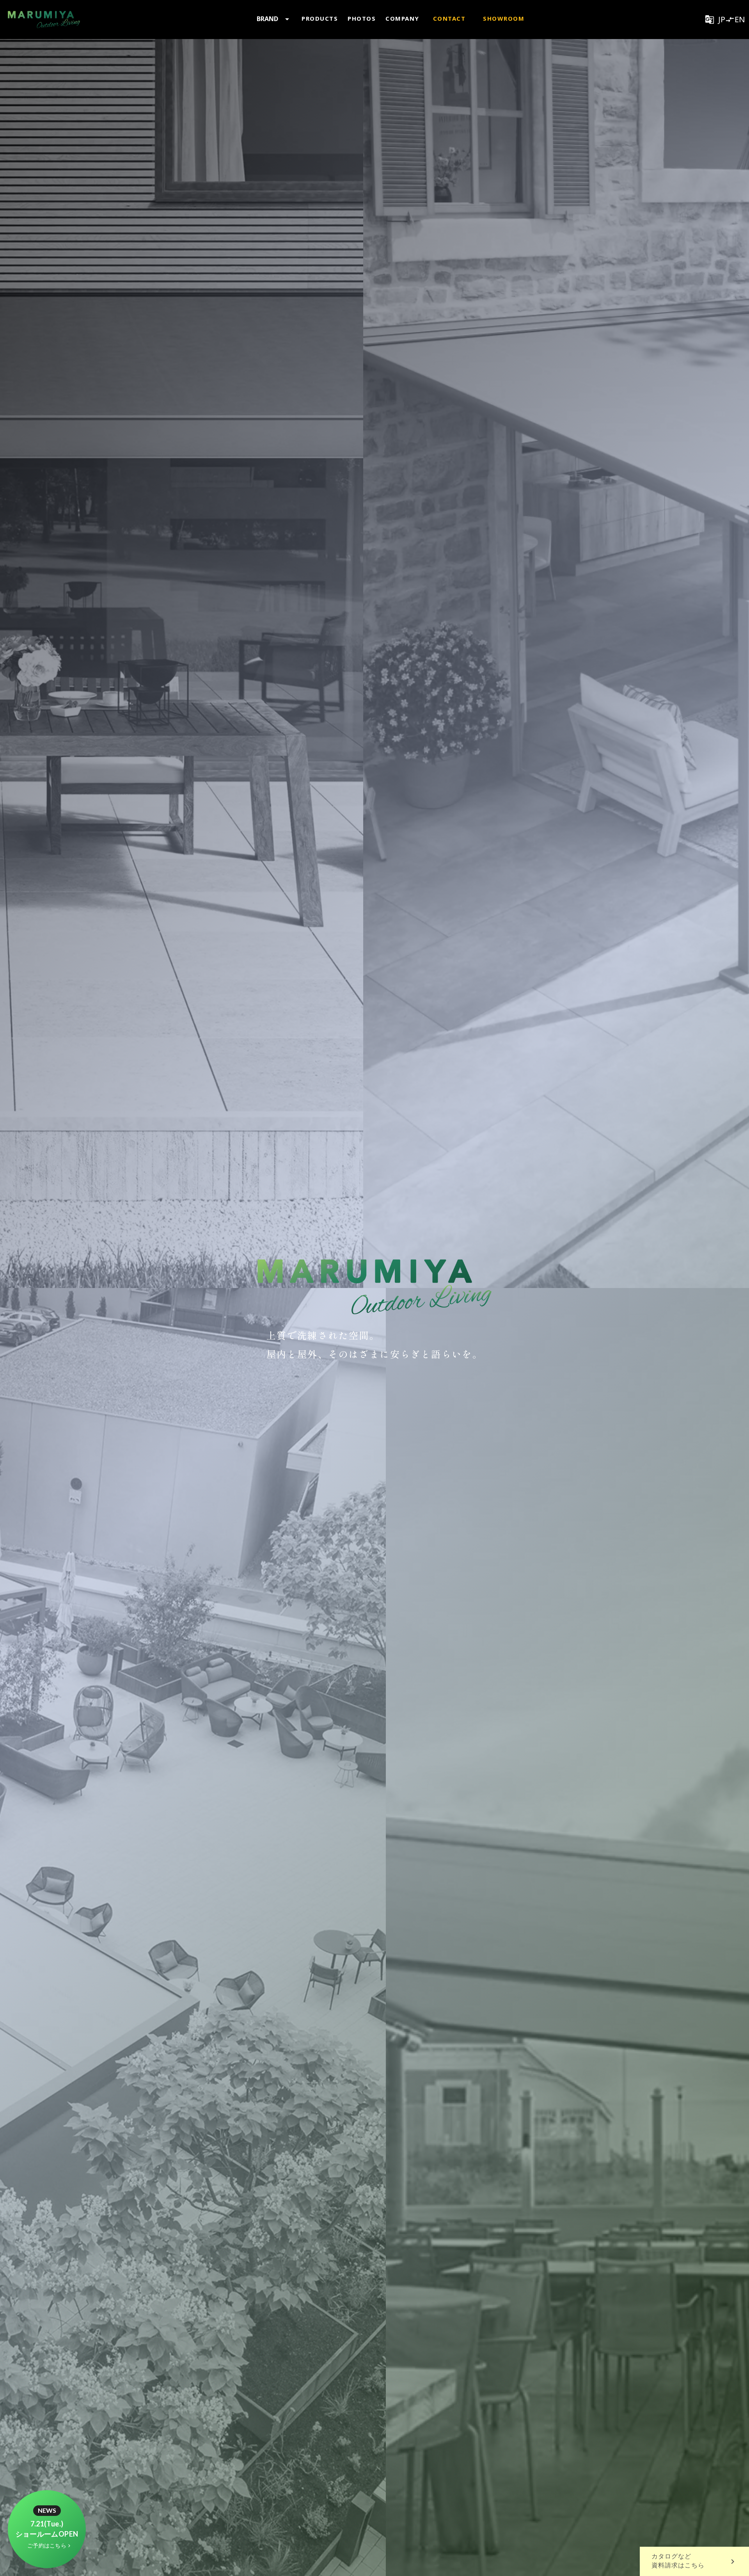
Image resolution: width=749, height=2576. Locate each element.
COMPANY (402, 18)
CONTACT (449, 18)
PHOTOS (362, 18)
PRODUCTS (320, 18)
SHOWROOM (504, 18)
